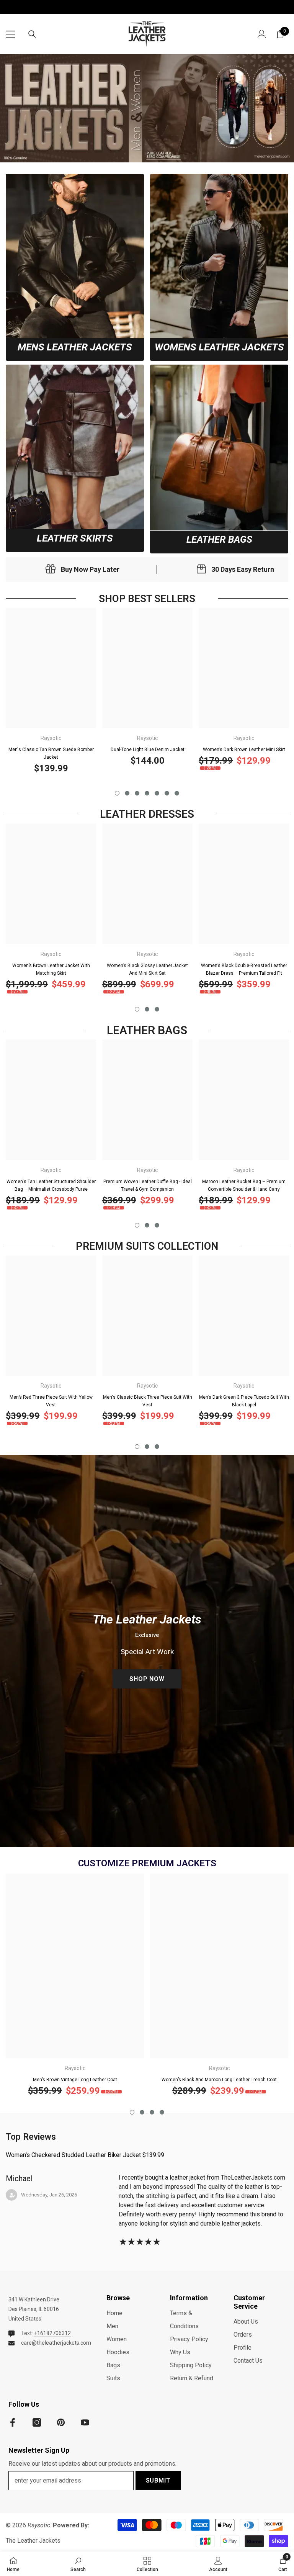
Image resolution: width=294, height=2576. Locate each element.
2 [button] (127, 793)
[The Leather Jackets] (147, 108)
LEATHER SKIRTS (75, 538)
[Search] (32, 34)
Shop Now (147, 1679)
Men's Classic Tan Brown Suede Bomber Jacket (51, 753)
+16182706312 (52, 2333)
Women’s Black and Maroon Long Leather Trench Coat (219, 2080)
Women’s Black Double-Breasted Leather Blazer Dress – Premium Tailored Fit (244, 969)
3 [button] (137, 793)
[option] (51, 694)
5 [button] (157, 793)
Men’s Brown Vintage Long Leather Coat (75, 2080)
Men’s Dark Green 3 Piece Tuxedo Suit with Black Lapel (244, 1401)
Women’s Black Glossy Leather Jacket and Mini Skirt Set (147, 969)
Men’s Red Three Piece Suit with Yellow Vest (51, 1401)
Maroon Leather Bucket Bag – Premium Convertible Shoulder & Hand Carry (244, 1185)
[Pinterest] (61, 2422)
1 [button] (117, 793)
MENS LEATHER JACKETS (75, 347)
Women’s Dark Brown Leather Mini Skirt (244, 750)
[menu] (10, 34)
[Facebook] (13, 2422)
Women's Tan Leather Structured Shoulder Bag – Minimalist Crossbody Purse (51, 1185)
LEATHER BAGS (219, 540)
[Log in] (262, 34)
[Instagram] (37, 2422)
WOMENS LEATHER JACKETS (219, 347)
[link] (75, 256)
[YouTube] (85, 2422)
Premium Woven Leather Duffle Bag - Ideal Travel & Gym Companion (148, 1185)
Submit (158, 2480)
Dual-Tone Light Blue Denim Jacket (148, 750)
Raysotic (51, 738)
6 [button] (167, 793)
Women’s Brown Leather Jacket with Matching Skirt (51, 969)
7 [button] (177, 793)
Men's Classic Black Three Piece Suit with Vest (148, 1401)
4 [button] (147, 793)
